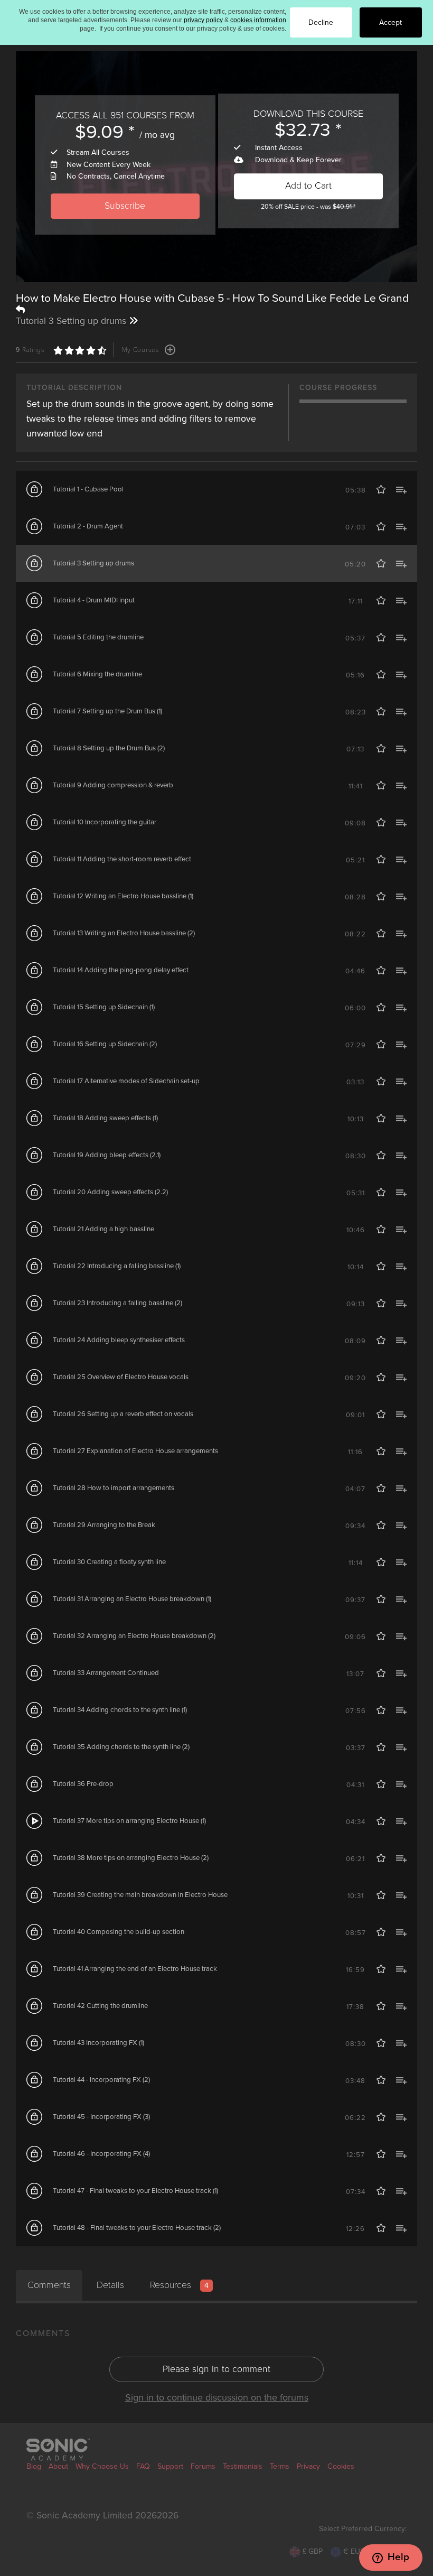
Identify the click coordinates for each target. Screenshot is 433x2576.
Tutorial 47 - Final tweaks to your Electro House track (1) (135, 2191)
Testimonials (243, 2466)
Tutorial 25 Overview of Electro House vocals (121, 1377)
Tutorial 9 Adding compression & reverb (113, 785)
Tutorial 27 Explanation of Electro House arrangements (135, 1451)
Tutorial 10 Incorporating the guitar (105, 822)
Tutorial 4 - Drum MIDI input (94, 600)
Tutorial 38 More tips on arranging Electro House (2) (131, 1858)
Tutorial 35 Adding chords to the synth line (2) (121, 1747)
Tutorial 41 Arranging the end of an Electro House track (135, 1969)
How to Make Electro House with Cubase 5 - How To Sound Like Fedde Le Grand (212, 298)
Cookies (341, 2466)
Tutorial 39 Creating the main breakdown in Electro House (140, 1895)
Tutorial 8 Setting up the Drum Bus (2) (109, 748)
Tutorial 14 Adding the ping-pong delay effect (121, 970)
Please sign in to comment (216, 2369)
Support (170, 2466)
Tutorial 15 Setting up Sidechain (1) (104, 1007)
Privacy (308, 2466)
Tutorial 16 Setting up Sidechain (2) (105, 1044)
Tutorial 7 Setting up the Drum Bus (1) (107, 711)
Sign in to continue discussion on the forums (217, 2397)
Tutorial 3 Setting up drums (93, 563)
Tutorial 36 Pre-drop (83, 1784)
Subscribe (125, 206)
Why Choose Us (102, 2466)
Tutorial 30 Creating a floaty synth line (109, 1562)
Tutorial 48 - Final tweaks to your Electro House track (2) (137, 2228)
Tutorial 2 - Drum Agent (88, 526)
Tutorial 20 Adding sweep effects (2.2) (110, 1192)
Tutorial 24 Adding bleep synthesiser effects (119, 1340)
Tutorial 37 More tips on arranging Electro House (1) (129, 1821)
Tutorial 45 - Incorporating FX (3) (101, 2117)
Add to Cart (308, 186)
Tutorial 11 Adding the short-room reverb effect (122, 859)
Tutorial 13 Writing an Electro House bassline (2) (124, 933)
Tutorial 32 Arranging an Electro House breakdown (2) (134, 1636)
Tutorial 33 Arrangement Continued (106, 1673)
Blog (34, 2466)
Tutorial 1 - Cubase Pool (88, 489)
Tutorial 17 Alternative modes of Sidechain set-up (126, 1081)
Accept (390, 22)
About (58, 2466)
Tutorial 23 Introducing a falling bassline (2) (117, 1303)
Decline (321, 22)
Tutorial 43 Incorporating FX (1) (98, 2043)
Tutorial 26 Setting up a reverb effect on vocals (123, 1414)
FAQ (143, 2466)
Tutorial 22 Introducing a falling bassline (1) (117, 1266)
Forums (203, 2466)
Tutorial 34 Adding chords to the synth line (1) (120, 1710)
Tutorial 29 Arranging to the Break (104, 1525)
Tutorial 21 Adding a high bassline (103, 1229)
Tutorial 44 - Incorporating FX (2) (101, 2080)
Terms (280, 2466)
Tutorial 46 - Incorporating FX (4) (101, 2154)
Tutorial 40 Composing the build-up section (119, 1932)
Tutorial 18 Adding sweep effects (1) (105, 1118)
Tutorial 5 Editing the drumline (98, 637)
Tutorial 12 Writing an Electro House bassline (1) (123, 896)
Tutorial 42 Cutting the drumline (100, 2006)
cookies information (258, 20)
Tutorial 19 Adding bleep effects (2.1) (107, 1155)
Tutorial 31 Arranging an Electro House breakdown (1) (132, 1599)
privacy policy (203, 20)
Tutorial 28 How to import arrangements (114, 1488)
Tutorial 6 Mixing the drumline (97, 674)
